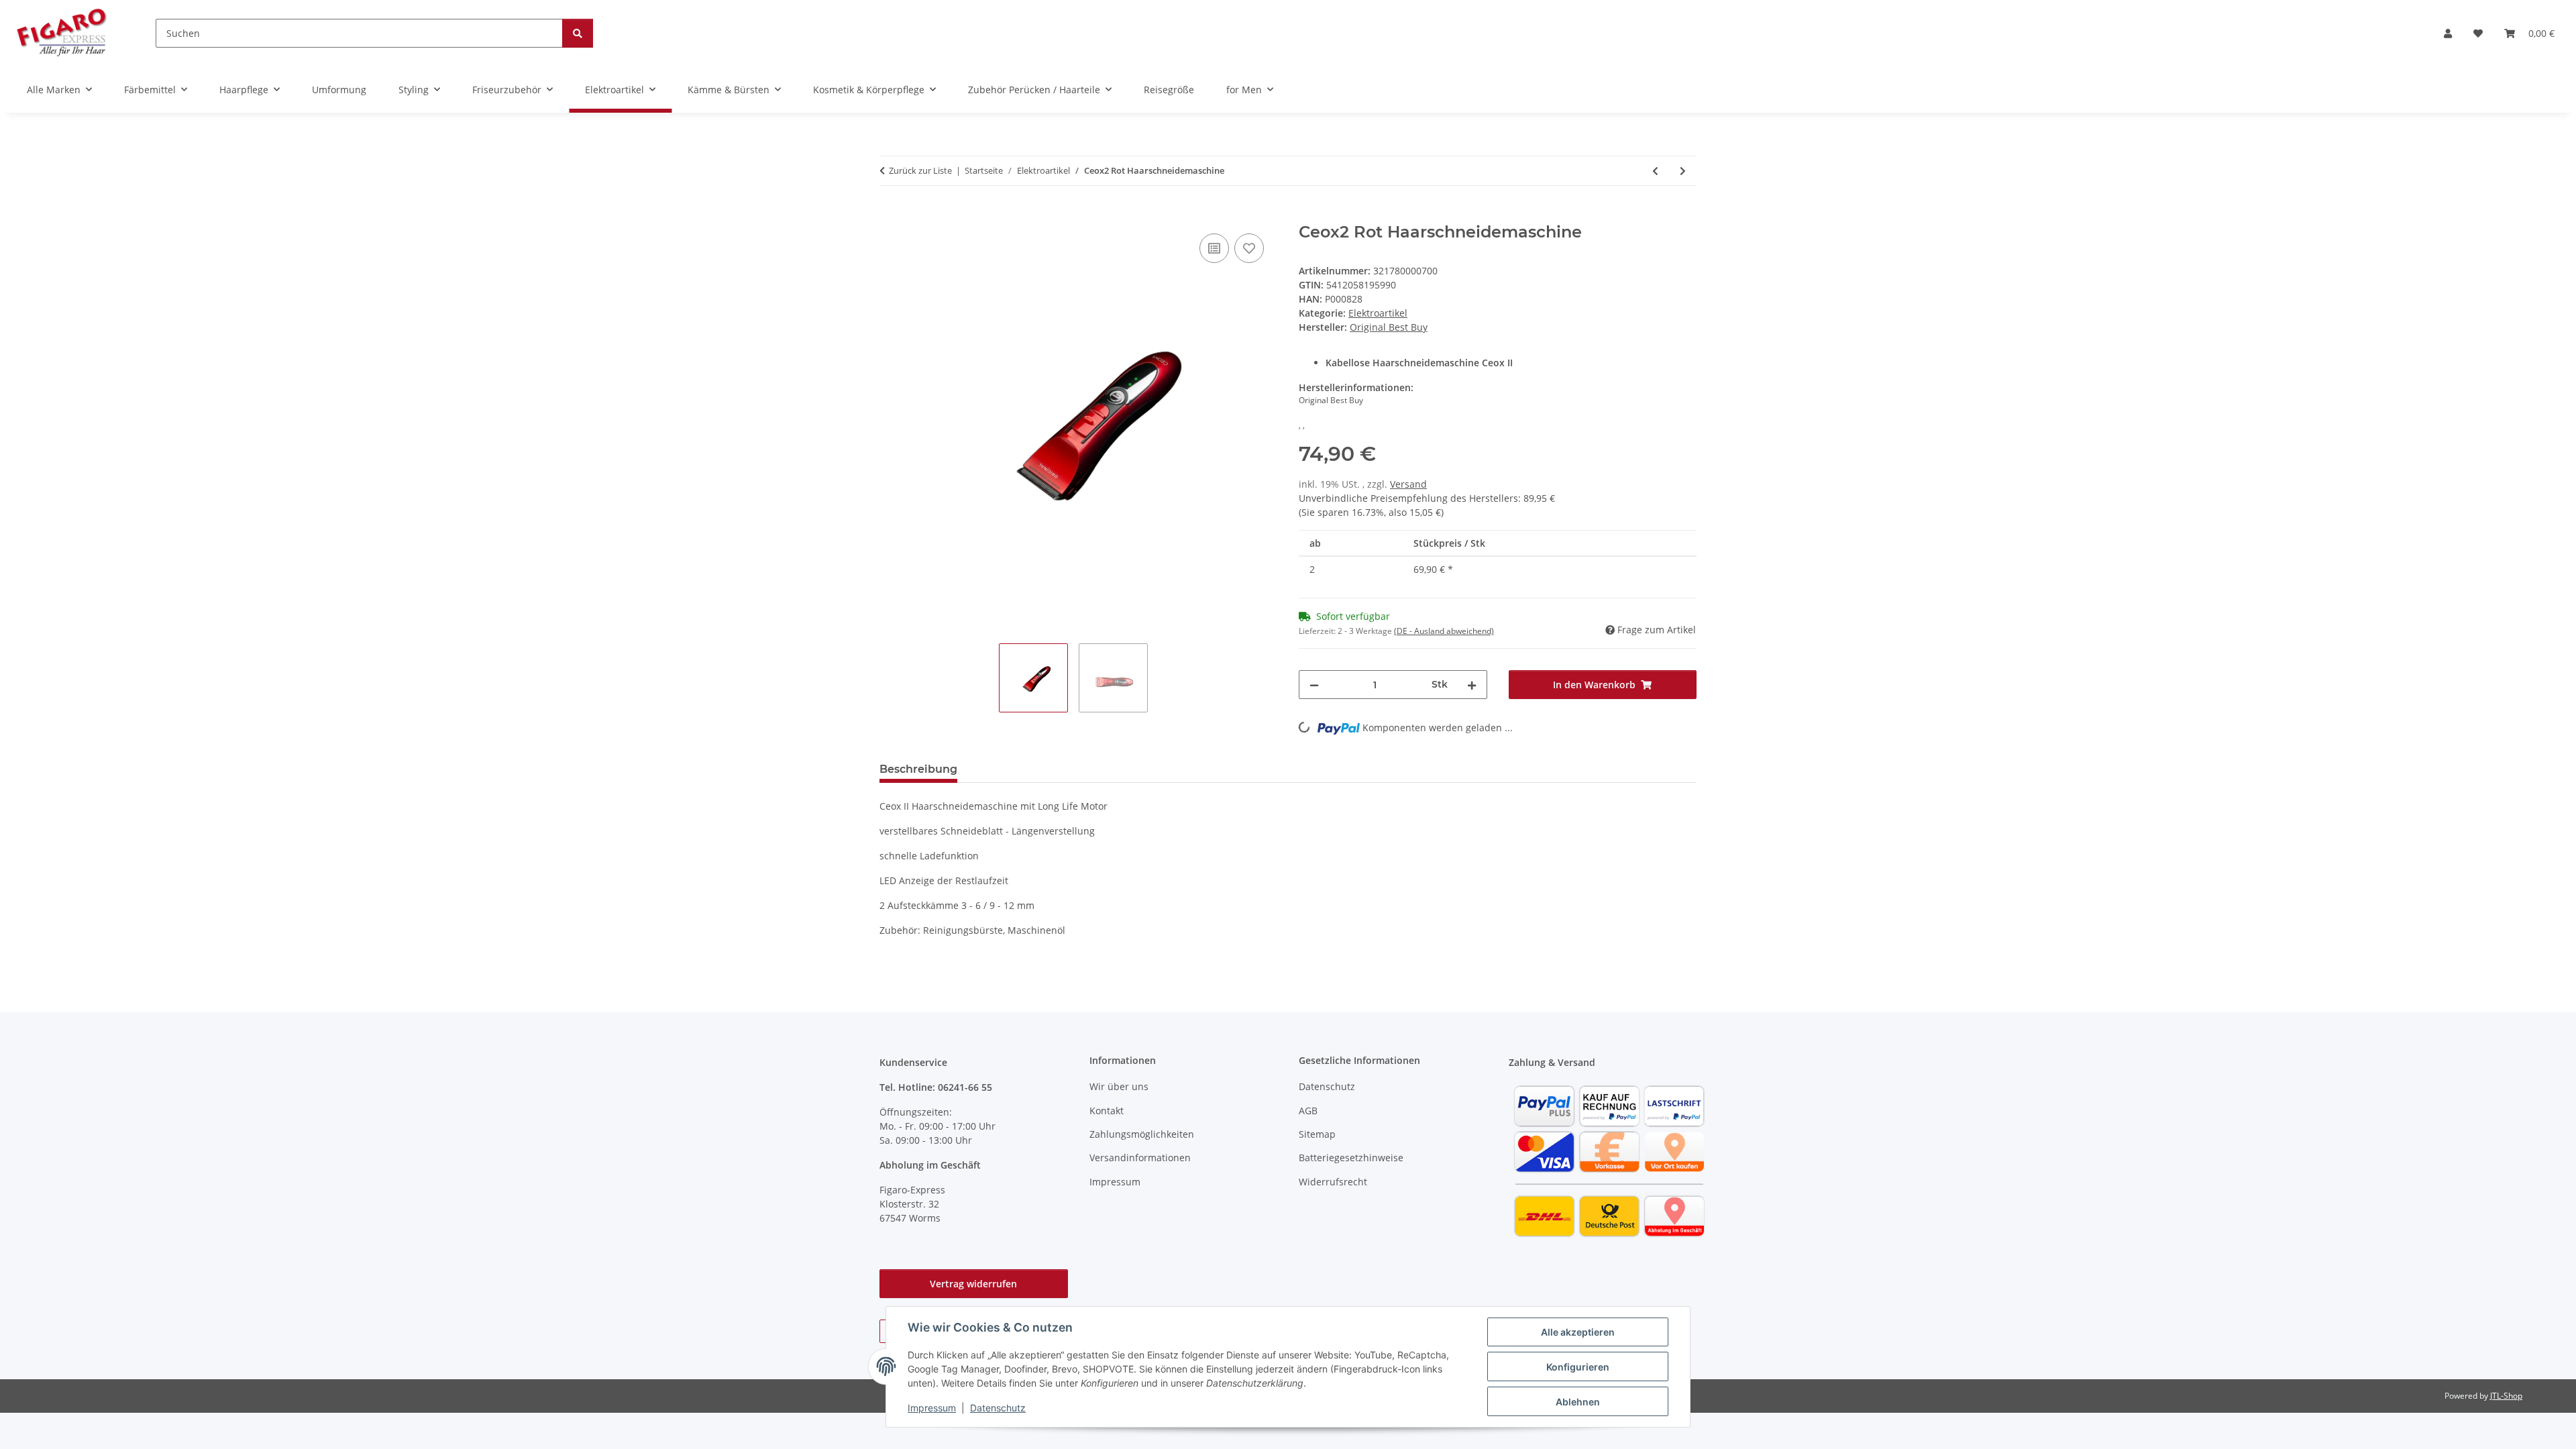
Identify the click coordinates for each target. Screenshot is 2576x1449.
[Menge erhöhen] (1472, 685)
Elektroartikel (1378, 313)
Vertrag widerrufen (973, 1284)
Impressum (932, 1408)
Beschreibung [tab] (918, 769)
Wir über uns (1119, 1086)
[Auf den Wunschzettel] (1249, 248)
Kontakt (1107, 1111)
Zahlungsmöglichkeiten (1142, 1134)
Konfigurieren (1578, 1367)
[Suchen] (578, 33)
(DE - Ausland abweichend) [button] (1444, 631)
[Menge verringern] (1314, 685)
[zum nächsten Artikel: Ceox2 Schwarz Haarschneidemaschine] (1683, 171)
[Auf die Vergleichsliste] (1214, 248)
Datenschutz (998, 1408)
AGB (1308, 1111)
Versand (1408, 484)
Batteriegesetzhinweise (1351, 1158)
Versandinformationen (1140, 1158)
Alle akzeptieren (1578, 1332)
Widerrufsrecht (1333, 1182)
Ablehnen (1578, 1402)
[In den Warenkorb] (890, 215)
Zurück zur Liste (920, 170)
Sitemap (1317, 1134)
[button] (2448, 33)
